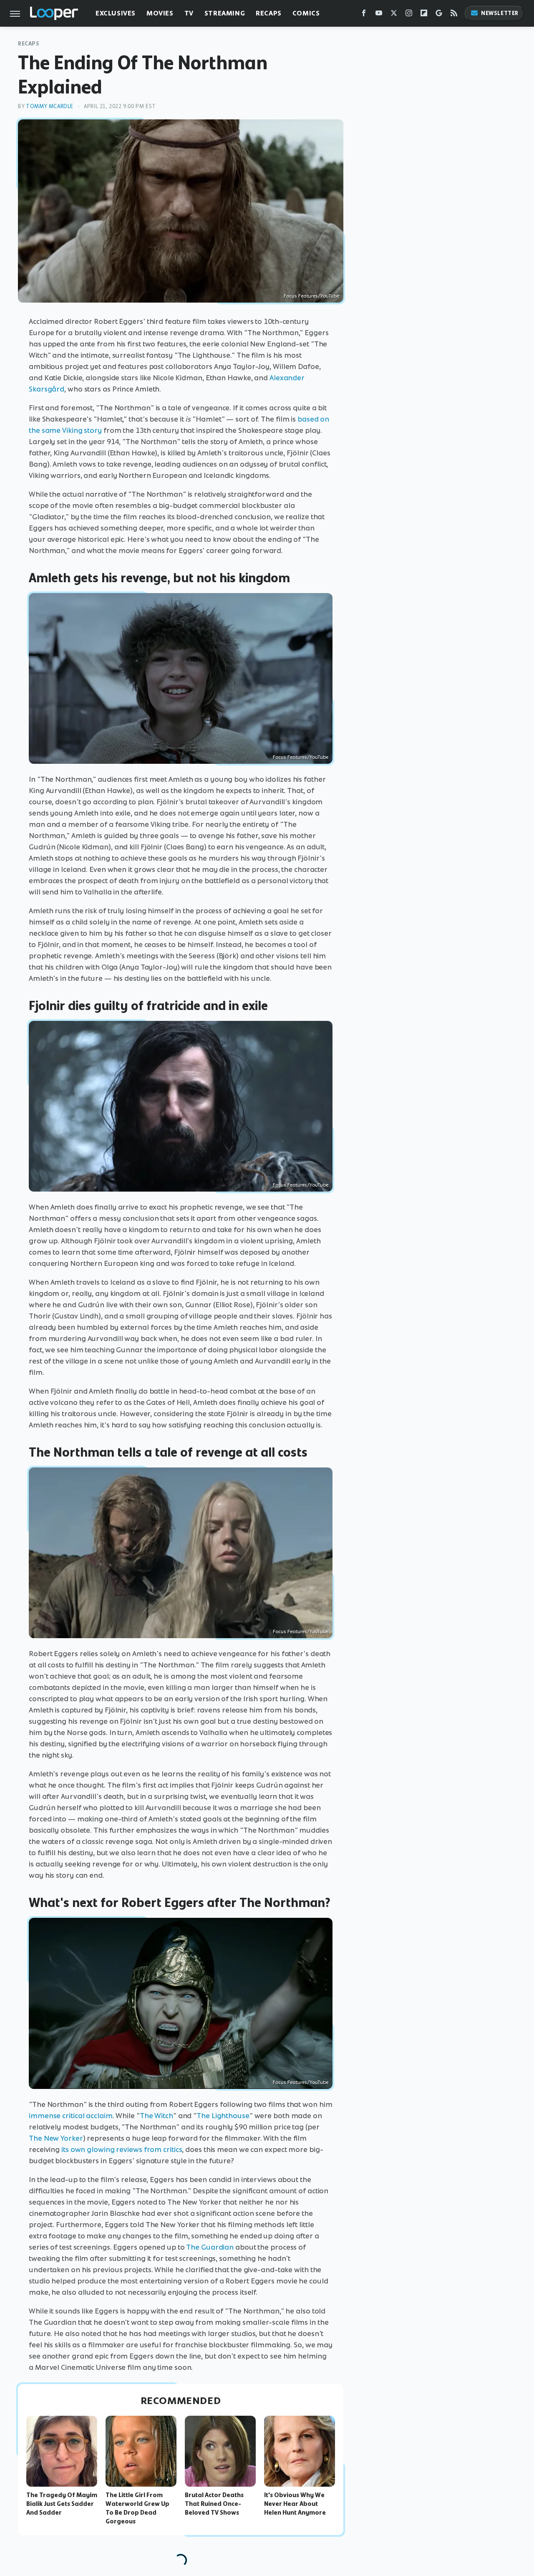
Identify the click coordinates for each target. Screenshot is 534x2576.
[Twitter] (394, 15)
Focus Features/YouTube (311, 296)
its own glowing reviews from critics (122, 2149)
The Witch (156, 2116)
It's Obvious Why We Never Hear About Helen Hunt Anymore (295, 2504)
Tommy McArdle (50, 106)
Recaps (269, 13)
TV (189, 13)
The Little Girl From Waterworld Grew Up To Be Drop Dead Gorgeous (137, 2508)
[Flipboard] (424, 15)
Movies (160, 13)
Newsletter (500, 13)
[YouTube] (379, 15)
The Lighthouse (223, 2116)
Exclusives (116, 13)
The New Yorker (56, 2138)
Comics (306, 13)
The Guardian (210, 2247)
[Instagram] (409, 15)
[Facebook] (364, 15)
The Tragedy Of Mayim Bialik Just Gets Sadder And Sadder (62, 2504)
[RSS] (454, 15)
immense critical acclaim (71, 2116)
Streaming (225, 13)
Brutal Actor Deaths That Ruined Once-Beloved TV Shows (214, 2504)
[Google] (439, 15)
